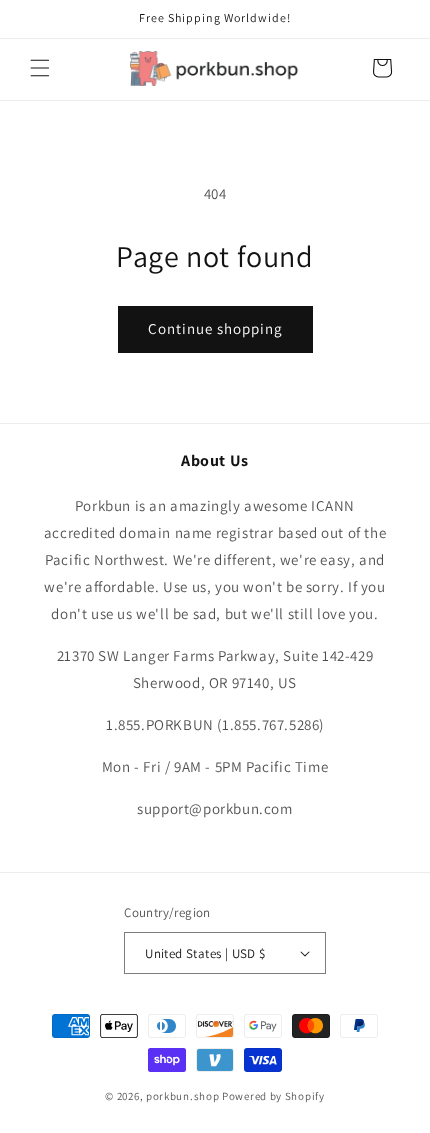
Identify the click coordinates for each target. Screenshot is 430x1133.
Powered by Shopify (273, 1096)
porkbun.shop (182, 1096)
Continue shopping (215, 328)
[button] (40, 68)
